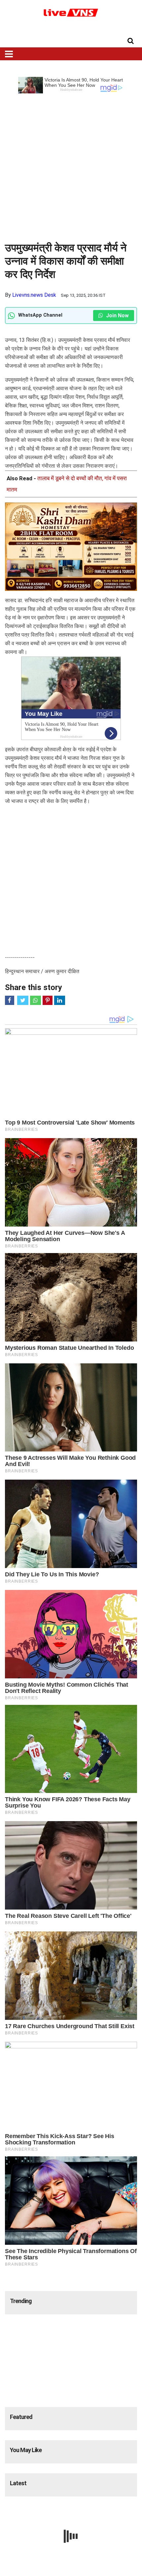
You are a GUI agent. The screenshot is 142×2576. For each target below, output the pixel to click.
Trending (21, 2301)
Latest (18, 2483)
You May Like (26, 2450)
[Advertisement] (71, 165)
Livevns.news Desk (34, 295)
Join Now (117, 315)
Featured (21, 2417)
